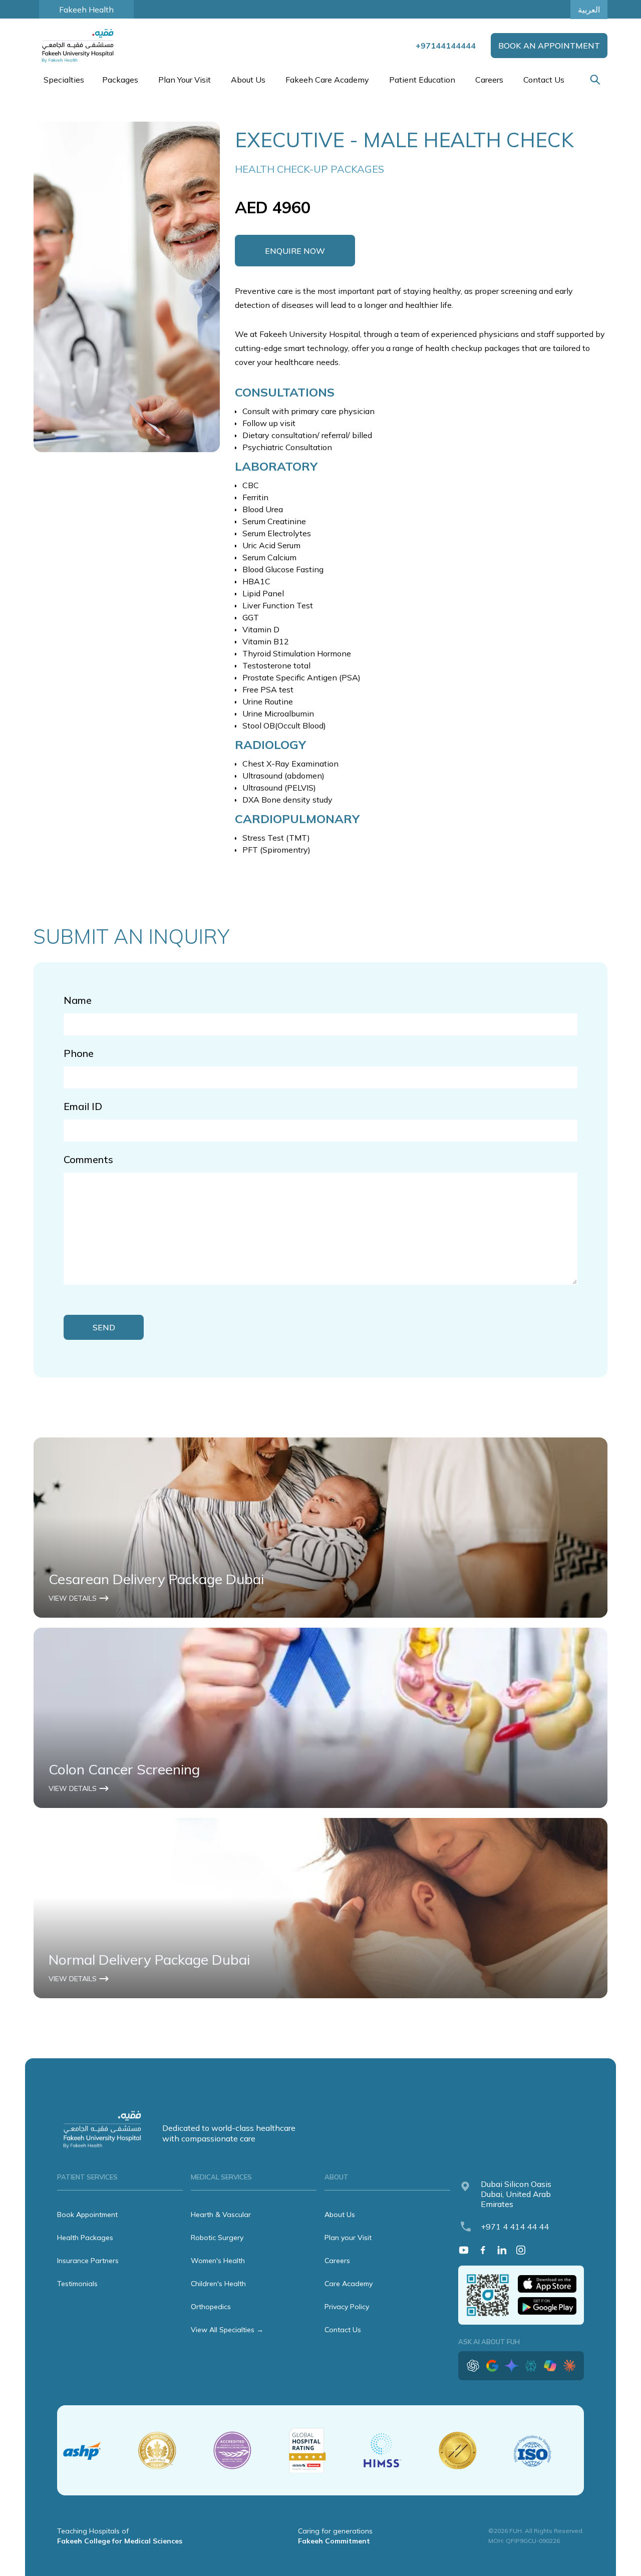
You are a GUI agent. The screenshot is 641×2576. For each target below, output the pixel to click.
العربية (589, 10)
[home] (79, 46)
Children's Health (218, 2284)
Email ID (83, 1106)
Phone (79, 1053)
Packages (120, 80)
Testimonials (77, 2284)
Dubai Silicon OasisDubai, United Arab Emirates (516, 2194)
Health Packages (85, 2238)
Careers (489, 80)
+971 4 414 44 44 (515, 2227)
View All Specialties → (227, 2330)
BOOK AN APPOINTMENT (549, 46)
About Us (340, 2215)
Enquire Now (295, 251)
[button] (63, 80)
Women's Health (218, 2261)
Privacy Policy (347, 2307)
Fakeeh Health (86, 10)
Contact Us (544, 80)
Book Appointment (87, 2215)
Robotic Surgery (217, 2238)
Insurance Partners (88, 2261)
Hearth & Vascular (221, 2215)
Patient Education (422, 80)
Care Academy (349, 2284)
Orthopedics (211, 2307)
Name (78, 1000)
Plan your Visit (348, 2238)
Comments (88, 1159)
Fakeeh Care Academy (327, 80)
